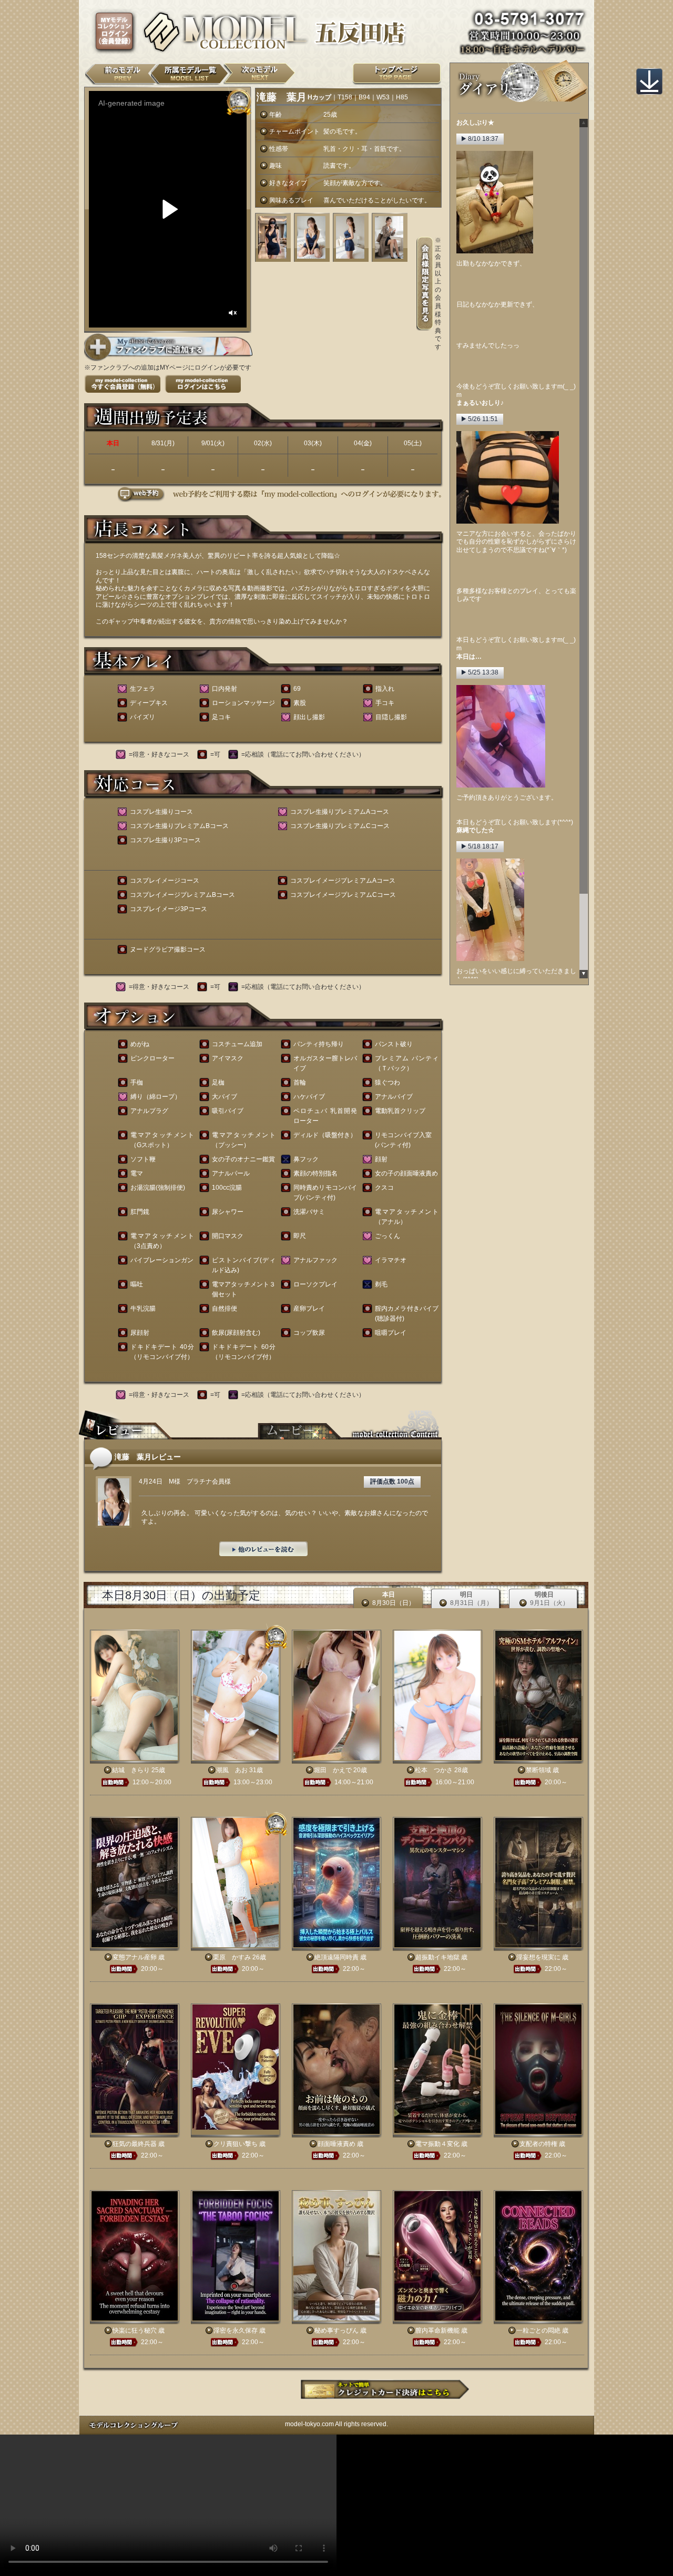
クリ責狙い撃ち (236, 2144)
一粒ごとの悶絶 (538, 2330)
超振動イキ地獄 (437, 1957)
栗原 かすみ (232, 1957)
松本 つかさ (434, 1770)
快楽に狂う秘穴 (135, 2330)
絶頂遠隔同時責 (336, 1957)
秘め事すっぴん (336, 2330)
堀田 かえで (333, 1770)
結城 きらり (131, 1770)
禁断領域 (538, 1770)
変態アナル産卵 (135, 1957)
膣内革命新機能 (437, 2330)
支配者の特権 (538, 2144)
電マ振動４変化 (437, 2144)
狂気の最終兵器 (135, 2144)
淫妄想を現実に (538, 1957)
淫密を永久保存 (236, 2330)
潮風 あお (232, 1770)
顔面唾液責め (336, 2144)
